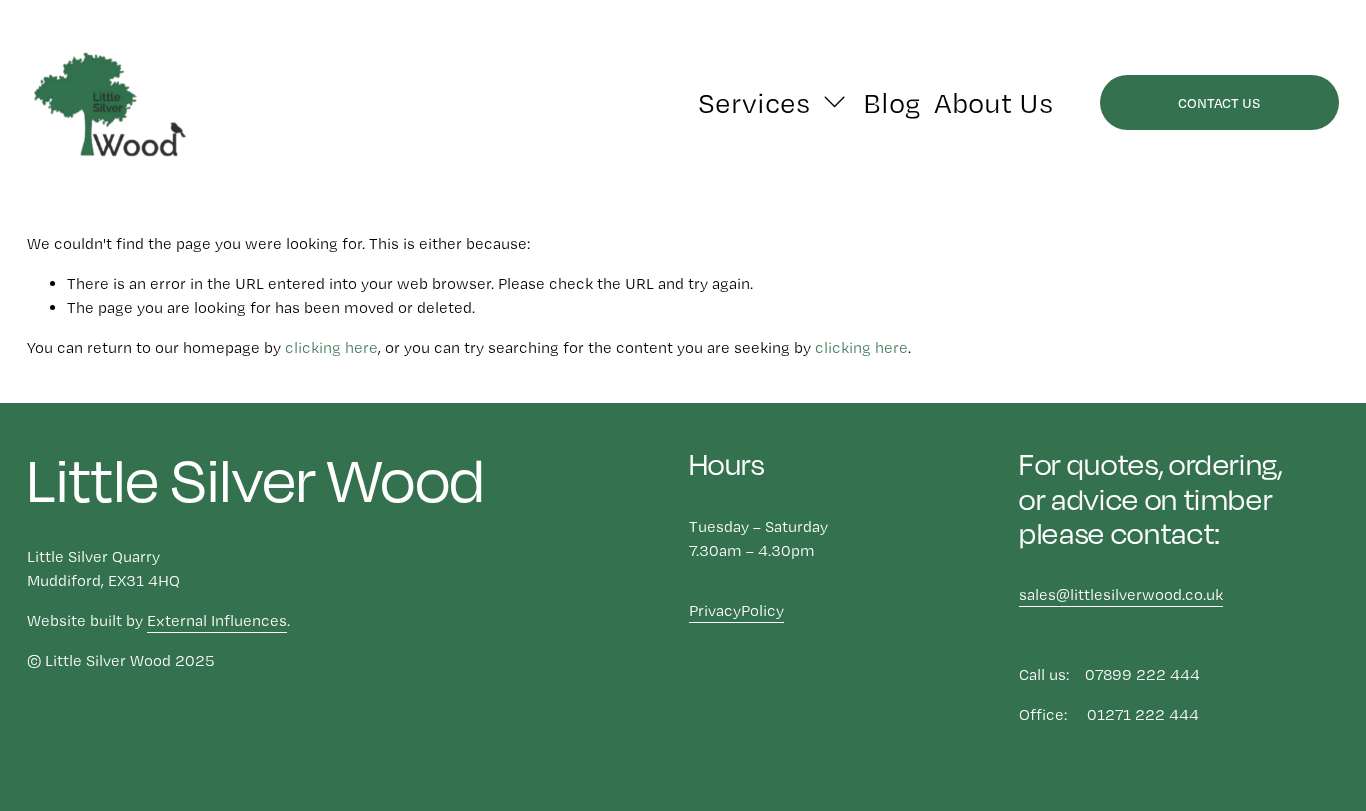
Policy (762, 610)
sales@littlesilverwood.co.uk (1121, 594)
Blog (892, 102)
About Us (993, 102)
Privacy (715, 610)
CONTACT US (1219, 102)
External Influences (217, 620)
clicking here (331, 347)
